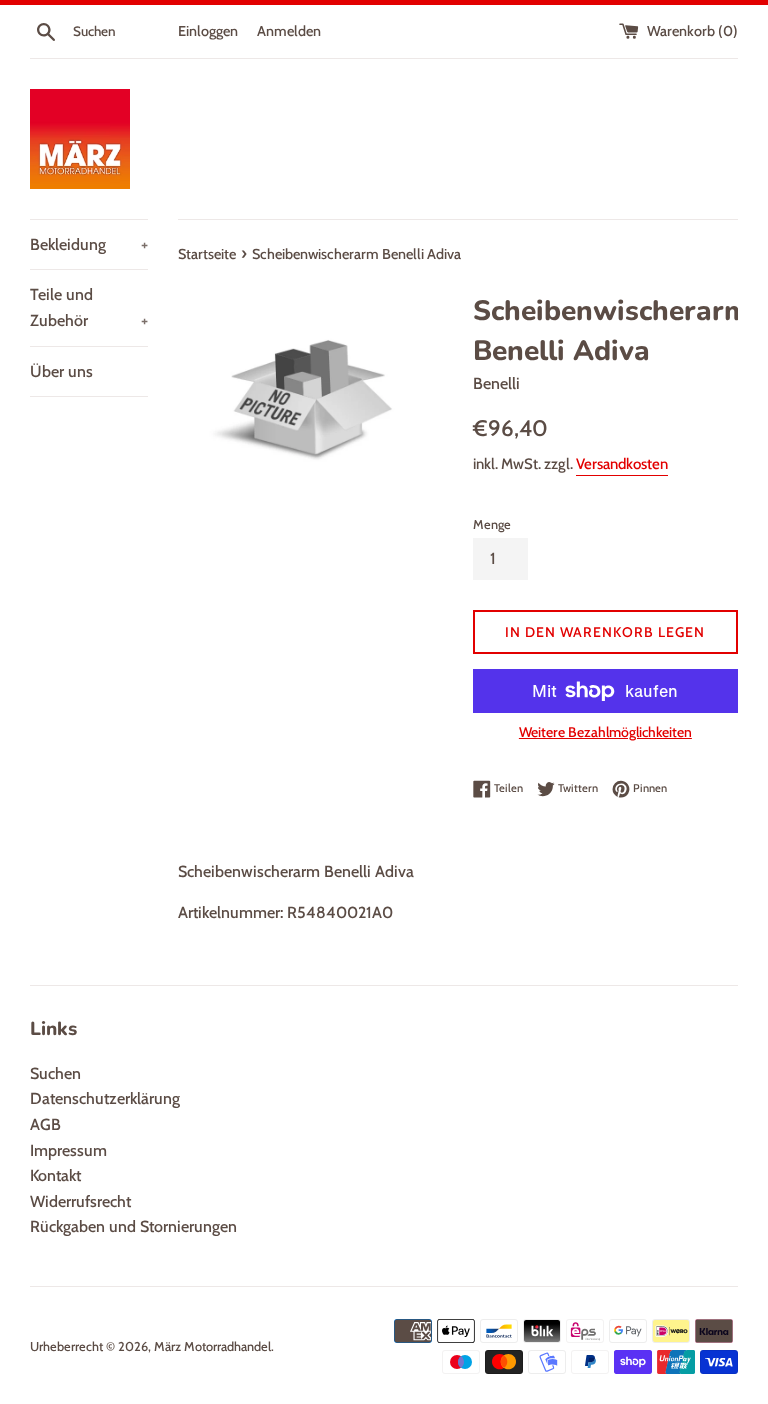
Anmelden (289, 31)
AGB (45, 1124)
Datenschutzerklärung (105, 1098)
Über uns (61, 371)
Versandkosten (622, 464)
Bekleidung (89, 244)
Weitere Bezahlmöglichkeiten (605, 732)
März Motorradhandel (212, 1346)
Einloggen (208, 31)
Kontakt (55, 1175)
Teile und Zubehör (89, 307)
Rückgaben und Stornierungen (133, 1226)
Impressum (68, 1150)
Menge (492, 524)
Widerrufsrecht (80, 1201)
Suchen (55, 1073)
